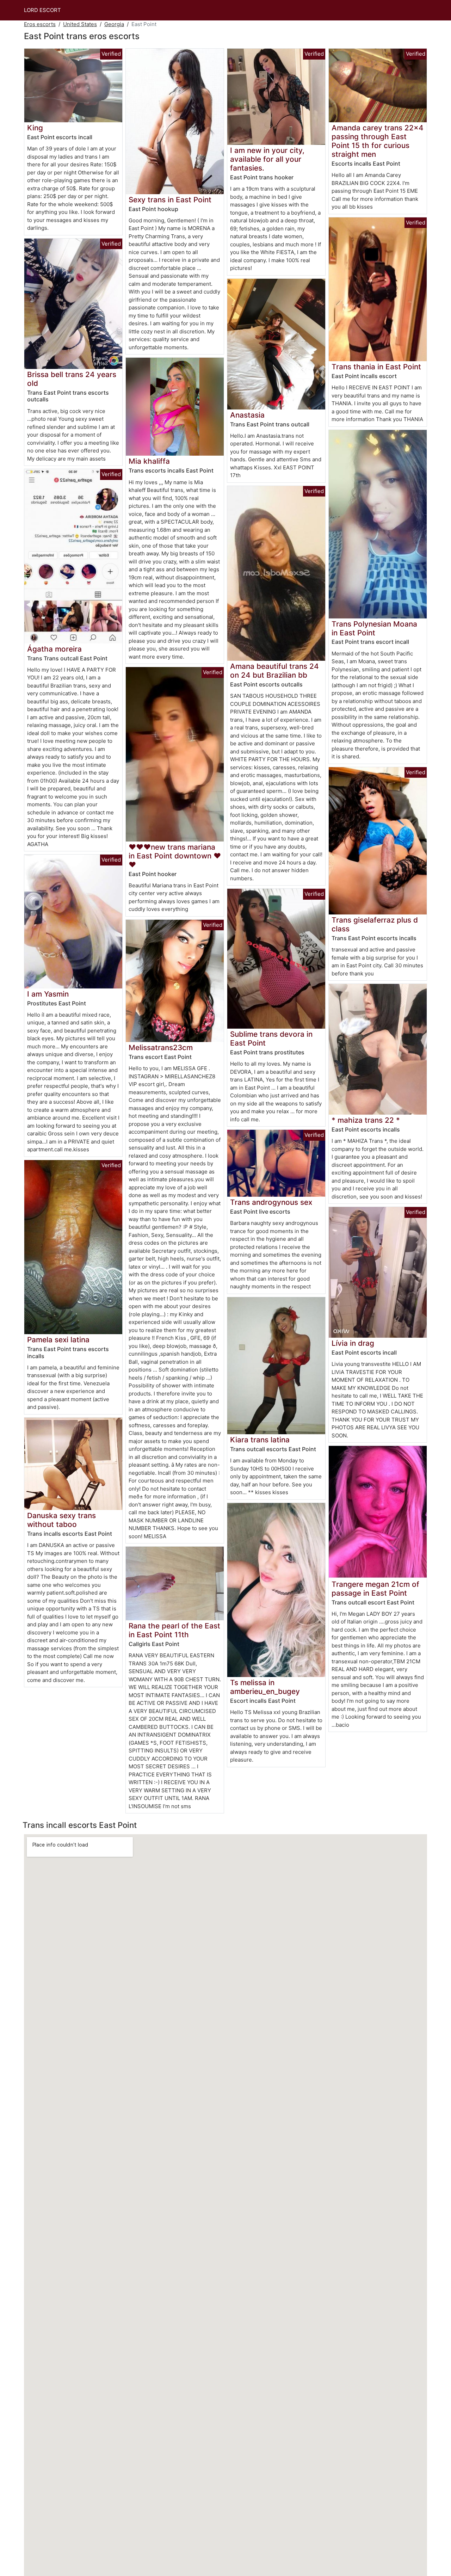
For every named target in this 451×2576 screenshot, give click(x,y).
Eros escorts (40, 24)
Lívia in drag (353, 1343)
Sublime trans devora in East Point (271, 1039)
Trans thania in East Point (376, 367)
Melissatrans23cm (161, 1047)
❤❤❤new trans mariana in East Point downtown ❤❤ (175, 856)
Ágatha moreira (54, 649)
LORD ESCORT (42, 10)
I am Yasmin (48, 994)
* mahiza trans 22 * (366, 1120)
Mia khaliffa (149, 461)
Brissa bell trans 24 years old (72, 379)
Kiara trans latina (260, 1440)
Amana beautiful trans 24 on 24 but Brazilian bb (274, 671)
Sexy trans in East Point (170, 200)
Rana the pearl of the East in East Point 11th (174, 1630)
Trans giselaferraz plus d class (375, 924)
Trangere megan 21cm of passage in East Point (375, 1589)
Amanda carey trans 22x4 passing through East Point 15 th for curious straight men (378, 141)
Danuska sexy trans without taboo (61, 1520)
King (35, 128)
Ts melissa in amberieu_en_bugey (265, 1687)
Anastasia (247, 415)
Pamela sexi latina (58, 1340)
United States (80, 24)
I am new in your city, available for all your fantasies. (267, 159)
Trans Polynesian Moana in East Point (374, 628)
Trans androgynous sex (271, 1202)
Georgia (114, 24)
